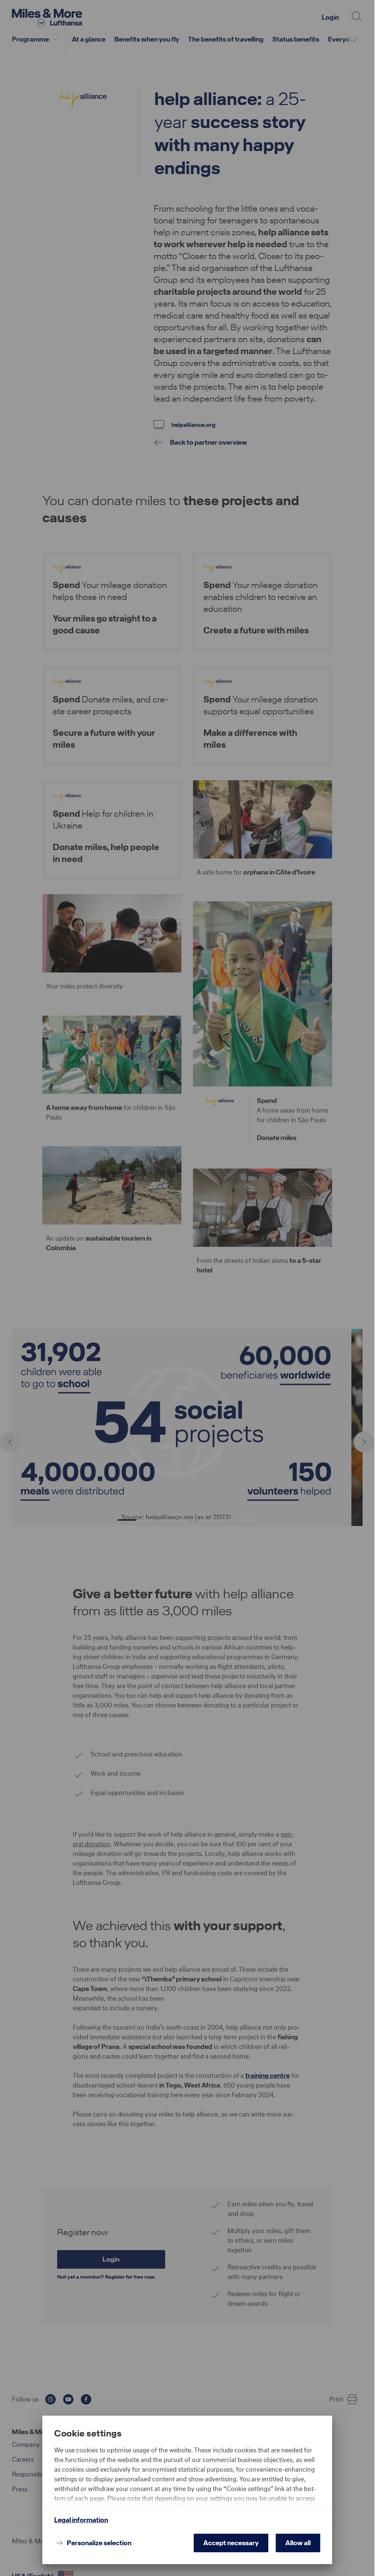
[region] (187, 2476)
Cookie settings (88, 2433)
